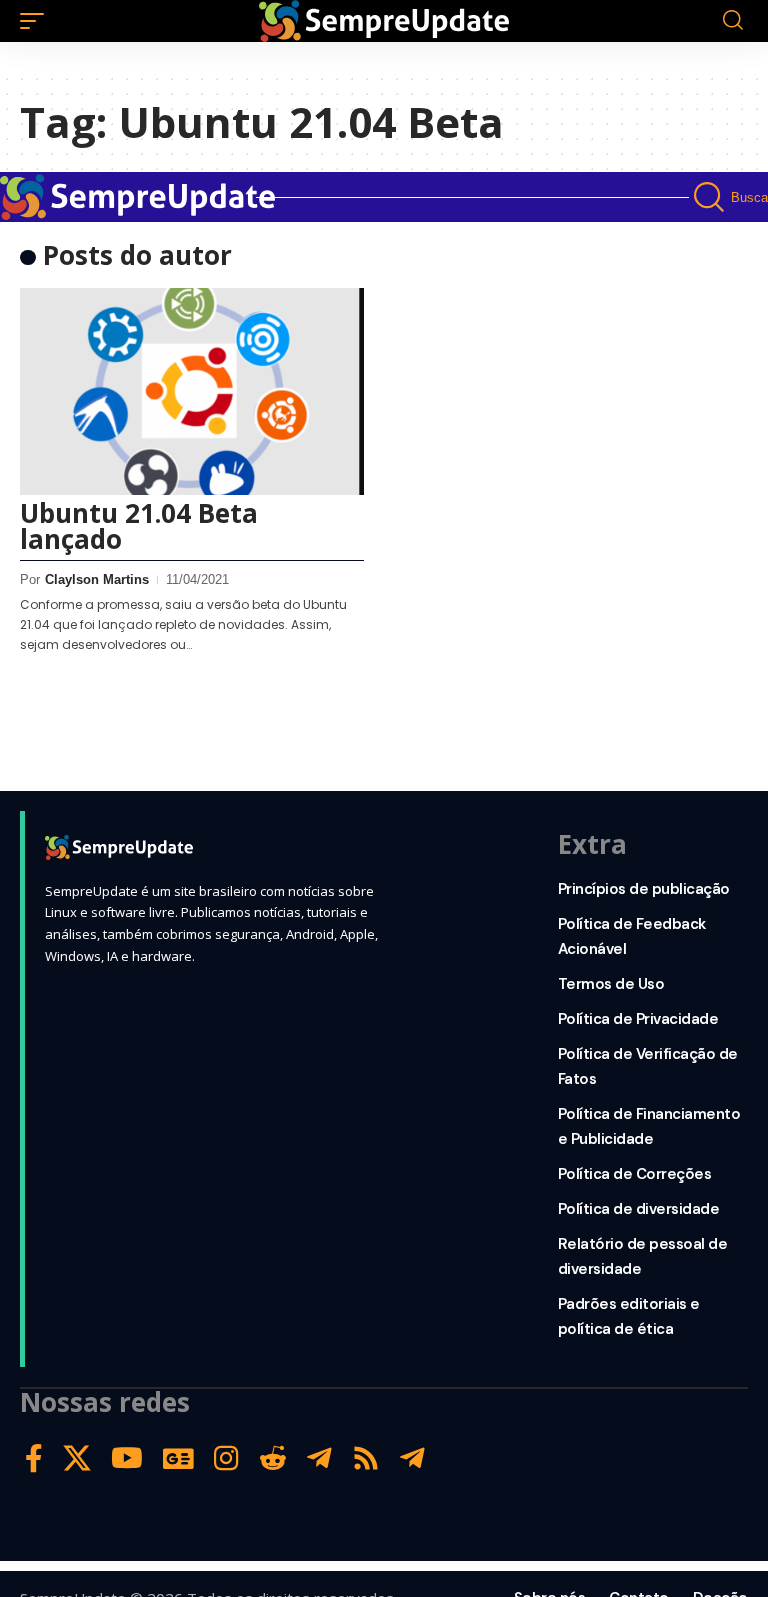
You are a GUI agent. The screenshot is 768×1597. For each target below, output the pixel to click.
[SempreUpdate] (384, 21)
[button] (37, 21)
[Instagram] (226, 1458)
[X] (77, 1458)
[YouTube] (127, 1458)
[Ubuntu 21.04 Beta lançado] (192, 391)
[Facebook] (34, 1458)
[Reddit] (273, 1458)
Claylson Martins (97, 579)
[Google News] (178, 1458)
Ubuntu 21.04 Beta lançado (139, 526)
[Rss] (366, 1458)
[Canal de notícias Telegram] (412, 1458)
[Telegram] (319, 1458)
